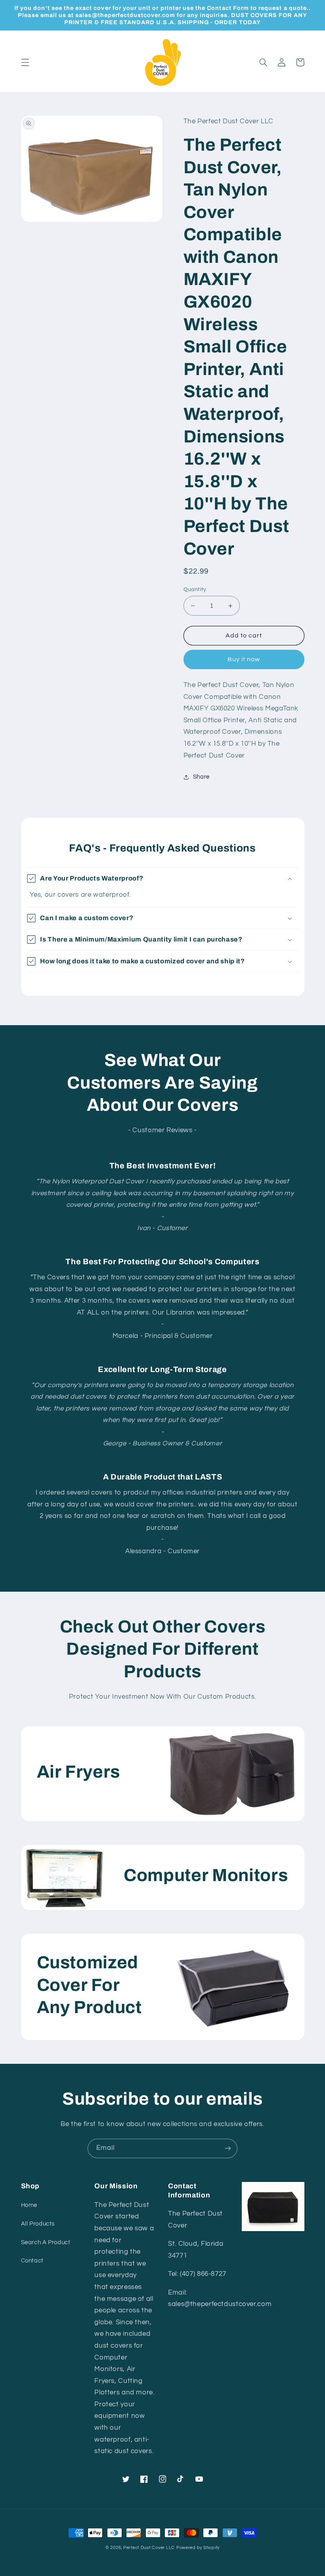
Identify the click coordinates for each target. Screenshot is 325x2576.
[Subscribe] (228, 2148)
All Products (38, 2224)
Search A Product (46, 2242)
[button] (25, 62)
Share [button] (201, 777)
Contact (32, 2261)
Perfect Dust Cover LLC (149, 2548)
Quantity (195, 589)
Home (29, 2205)
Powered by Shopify (198, 2548)
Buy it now (244, 659)
